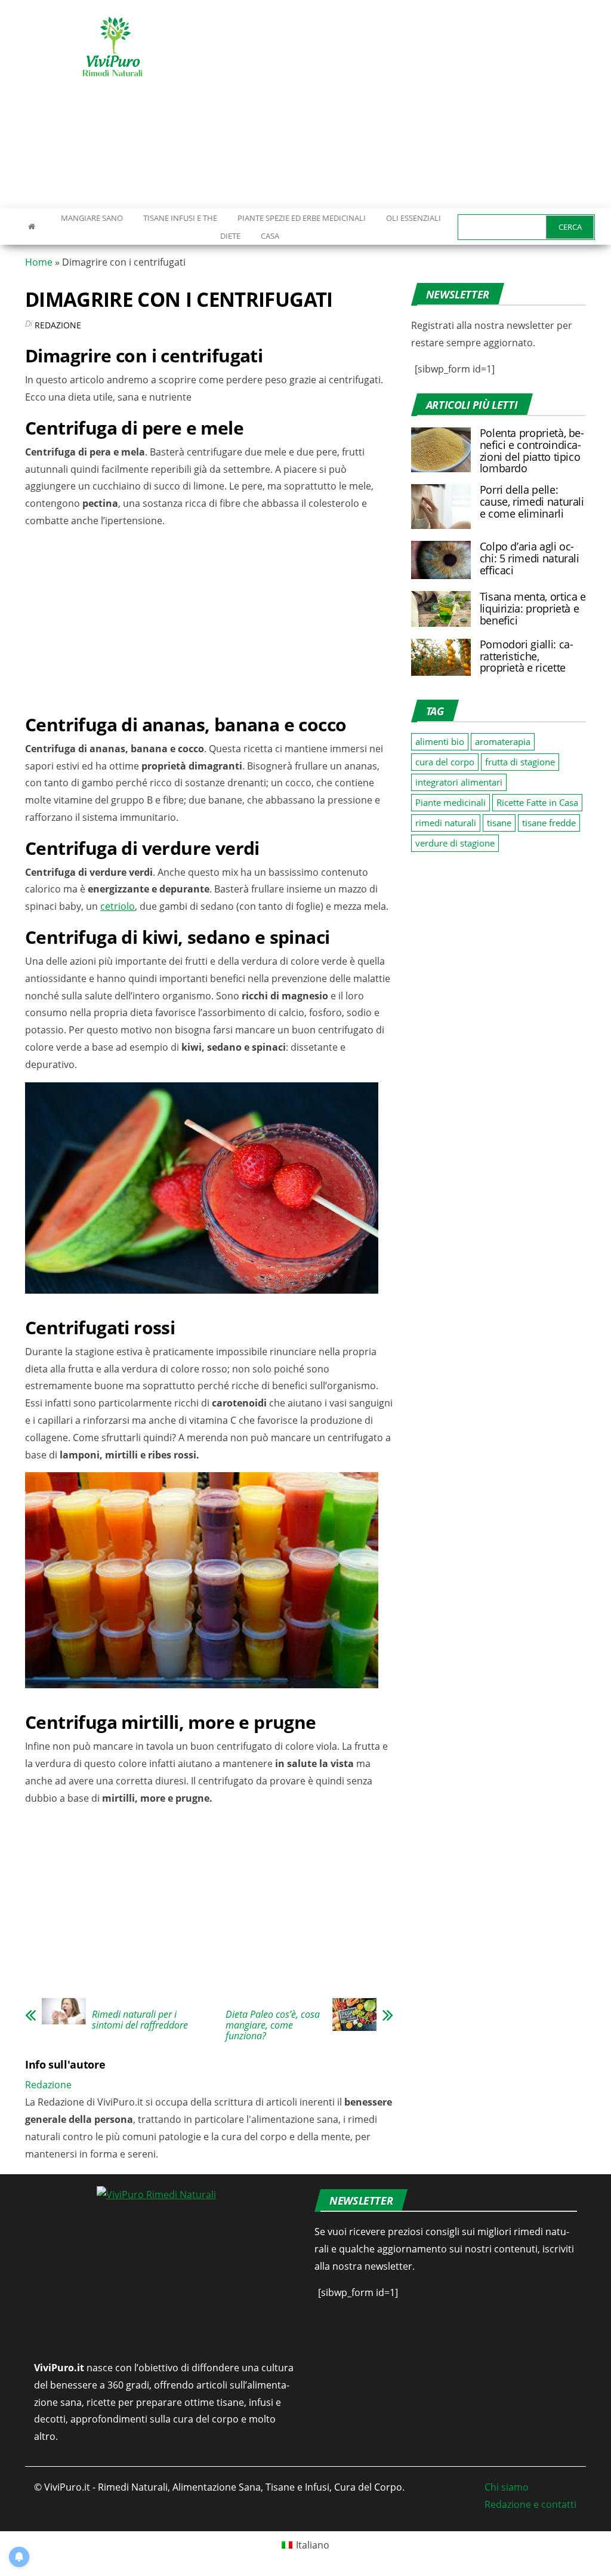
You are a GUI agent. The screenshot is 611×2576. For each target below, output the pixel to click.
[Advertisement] (414, 104)
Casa (270, 236)
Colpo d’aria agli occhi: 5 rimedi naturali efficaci (530, 558)
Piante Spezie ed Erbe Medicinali (302, 218)
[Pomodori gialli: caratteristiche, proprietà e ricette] (441, 656)
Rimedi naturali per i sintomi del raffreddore (140, 2020)
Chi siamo (507, 2487)
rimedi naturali (446, 823)
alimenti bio (440, 741)
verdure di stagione (455, 843)
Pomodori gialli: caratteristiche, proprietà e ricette (527, 656)
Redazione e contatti (530, 2504)
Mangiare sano (91, 218)
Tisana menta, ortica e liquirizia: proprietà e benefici (533, 608)
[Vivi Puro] (32, 226)
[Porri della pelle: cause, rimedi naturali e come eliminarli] (441, 506)
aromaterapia (503, 741)
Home (39, 262)
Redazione (58, 325)
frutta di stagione (520, 762)
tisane (499, 823)
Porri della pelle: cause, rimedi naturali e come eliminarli (532, 501)
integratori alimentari (459, 782)
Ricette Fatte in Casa (537, 802)
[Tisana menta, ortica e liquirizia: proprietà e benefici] (441, 608)
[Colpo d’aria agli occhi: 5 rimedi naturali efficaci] (441, 559)
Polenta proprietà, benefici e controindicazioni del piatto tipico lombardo (532, 450)
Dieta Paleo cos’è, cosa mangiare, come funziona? (273, 2025)
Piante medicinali (450, 802)
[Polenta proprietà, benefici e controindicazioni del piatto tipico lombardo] (441, 449)
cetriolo (118, 906)
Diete (230, 236)
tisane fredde (549, 823)
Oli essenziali (413, 218)
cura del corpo (445, 762)
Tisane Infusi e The (180, 218)
